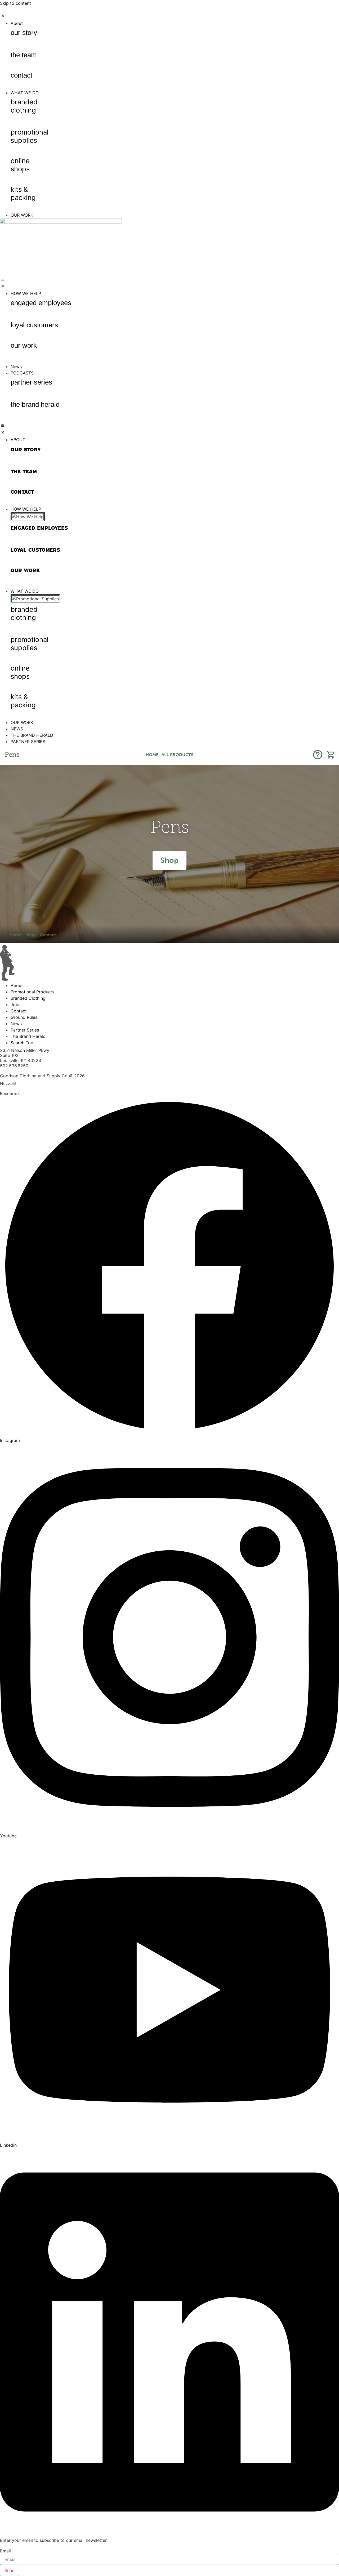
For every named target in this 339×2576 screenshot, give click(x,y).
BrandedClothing (24, 106)
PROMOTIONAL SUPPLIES (30, 136)
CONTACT (21, 75)
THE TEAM (24, 55)
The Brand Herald (35, 404)
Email (5, 2551)
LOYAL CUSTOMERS (34, 325)
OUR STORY (24, 33)
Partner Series (31, 382)
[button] (169, 13)
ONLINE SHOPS (20, 165)
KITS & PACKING (23, 193)
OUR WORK (24, 345)
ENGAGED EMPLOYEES (41, 303)
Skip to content (15, 3)
